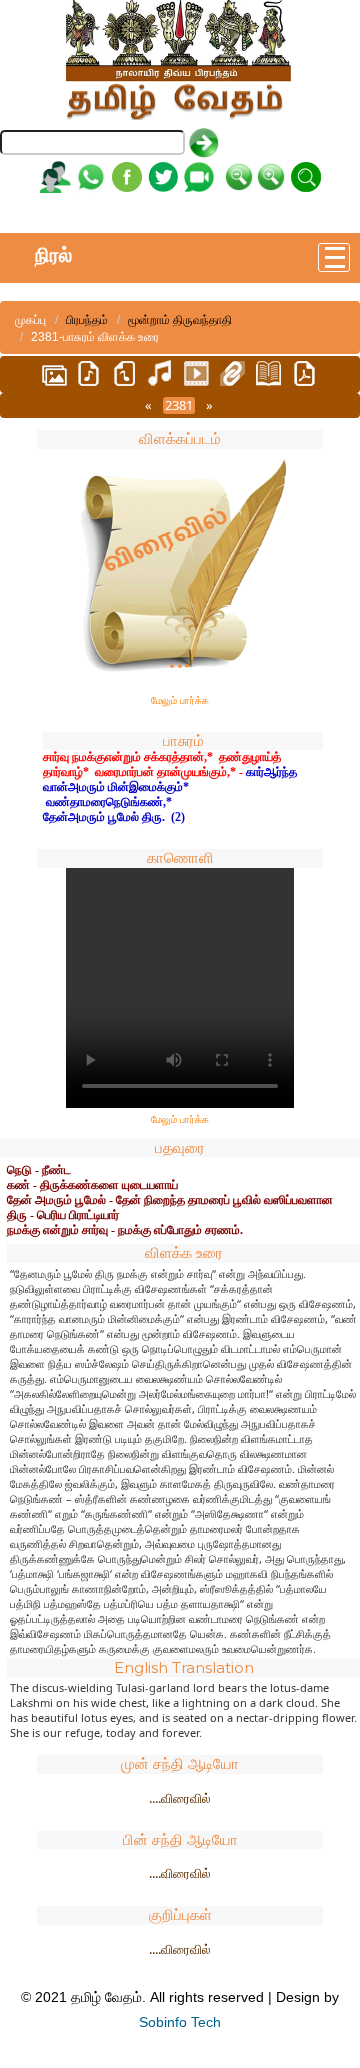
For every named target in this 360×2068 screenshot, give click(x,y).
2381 (179, 405)
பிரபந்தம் (87, 320)
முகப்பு (30, 320)
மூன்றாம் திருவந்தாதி (180, 320)
